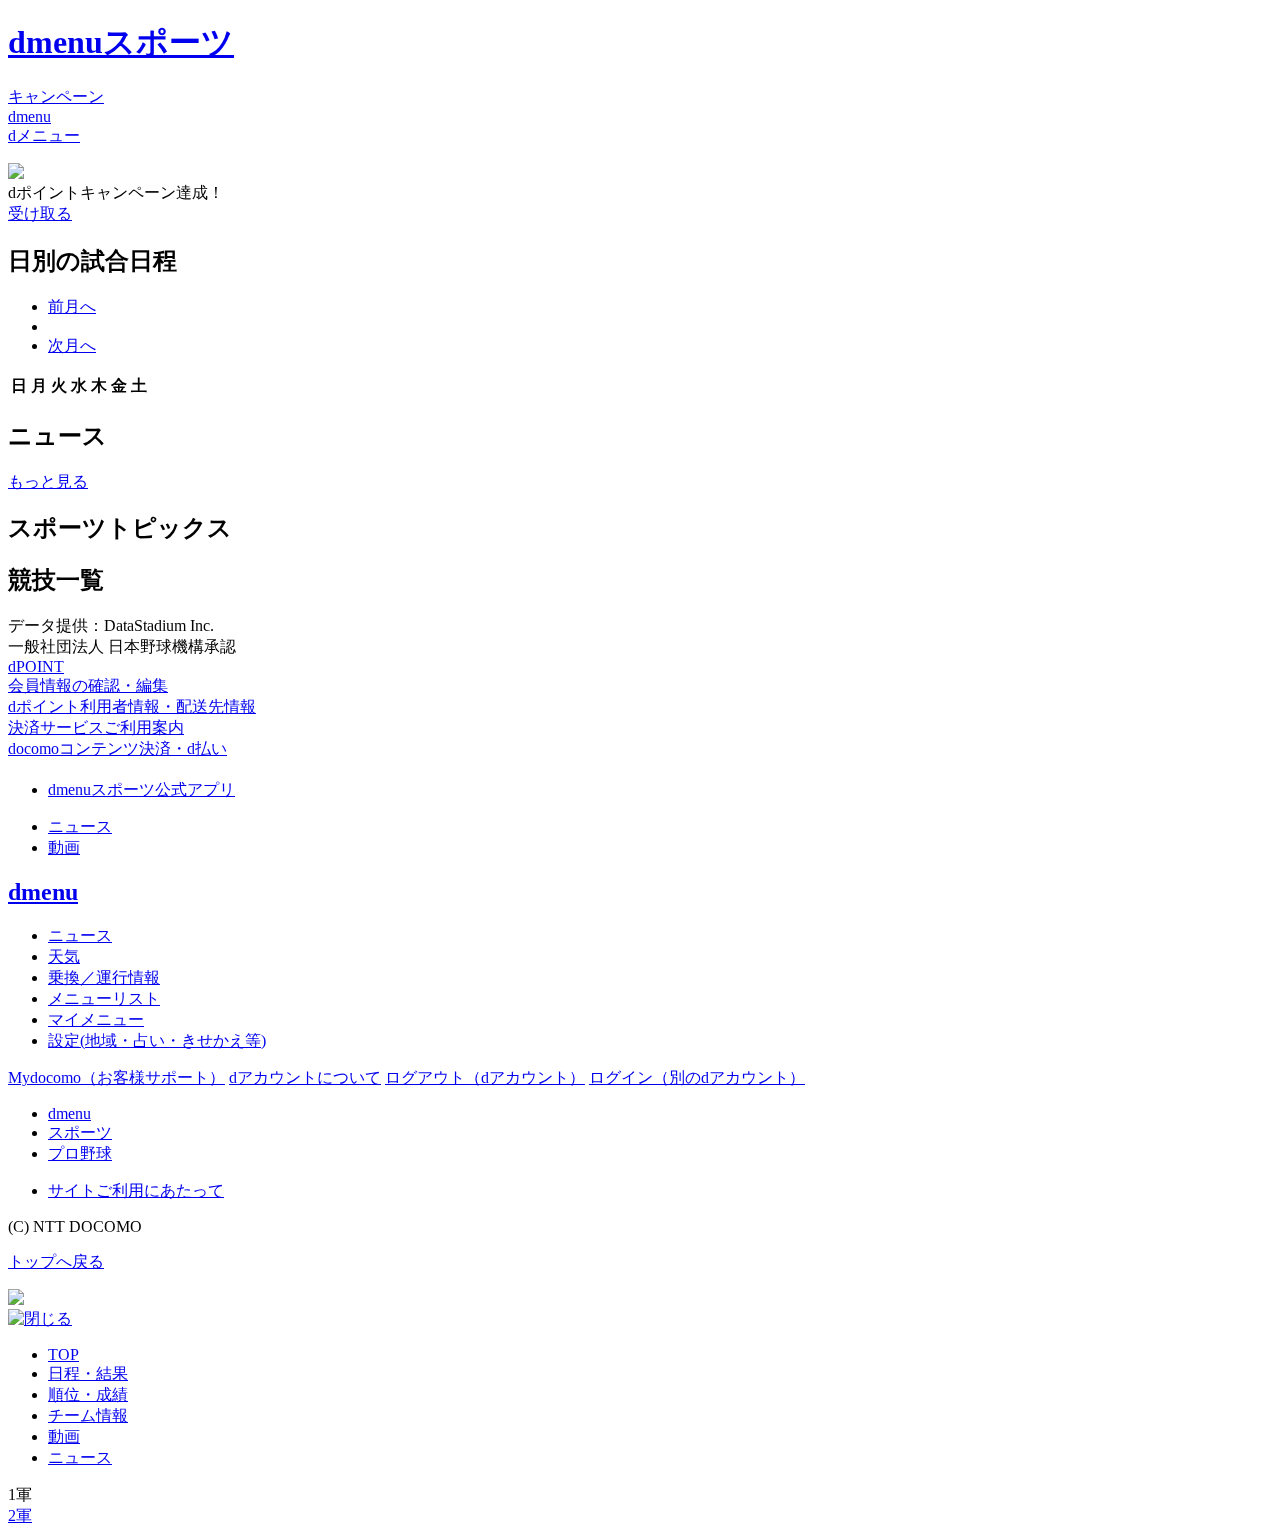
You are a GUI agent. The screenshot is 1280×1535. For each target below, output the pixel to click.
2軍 (20, 1515)
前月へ (72, 306)
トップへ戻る (56, 1261)
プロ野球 (80, 1153)
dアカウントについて (305, 1077)
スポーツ (80, 1132)
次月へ (72, 345)
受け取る (40, 213)
